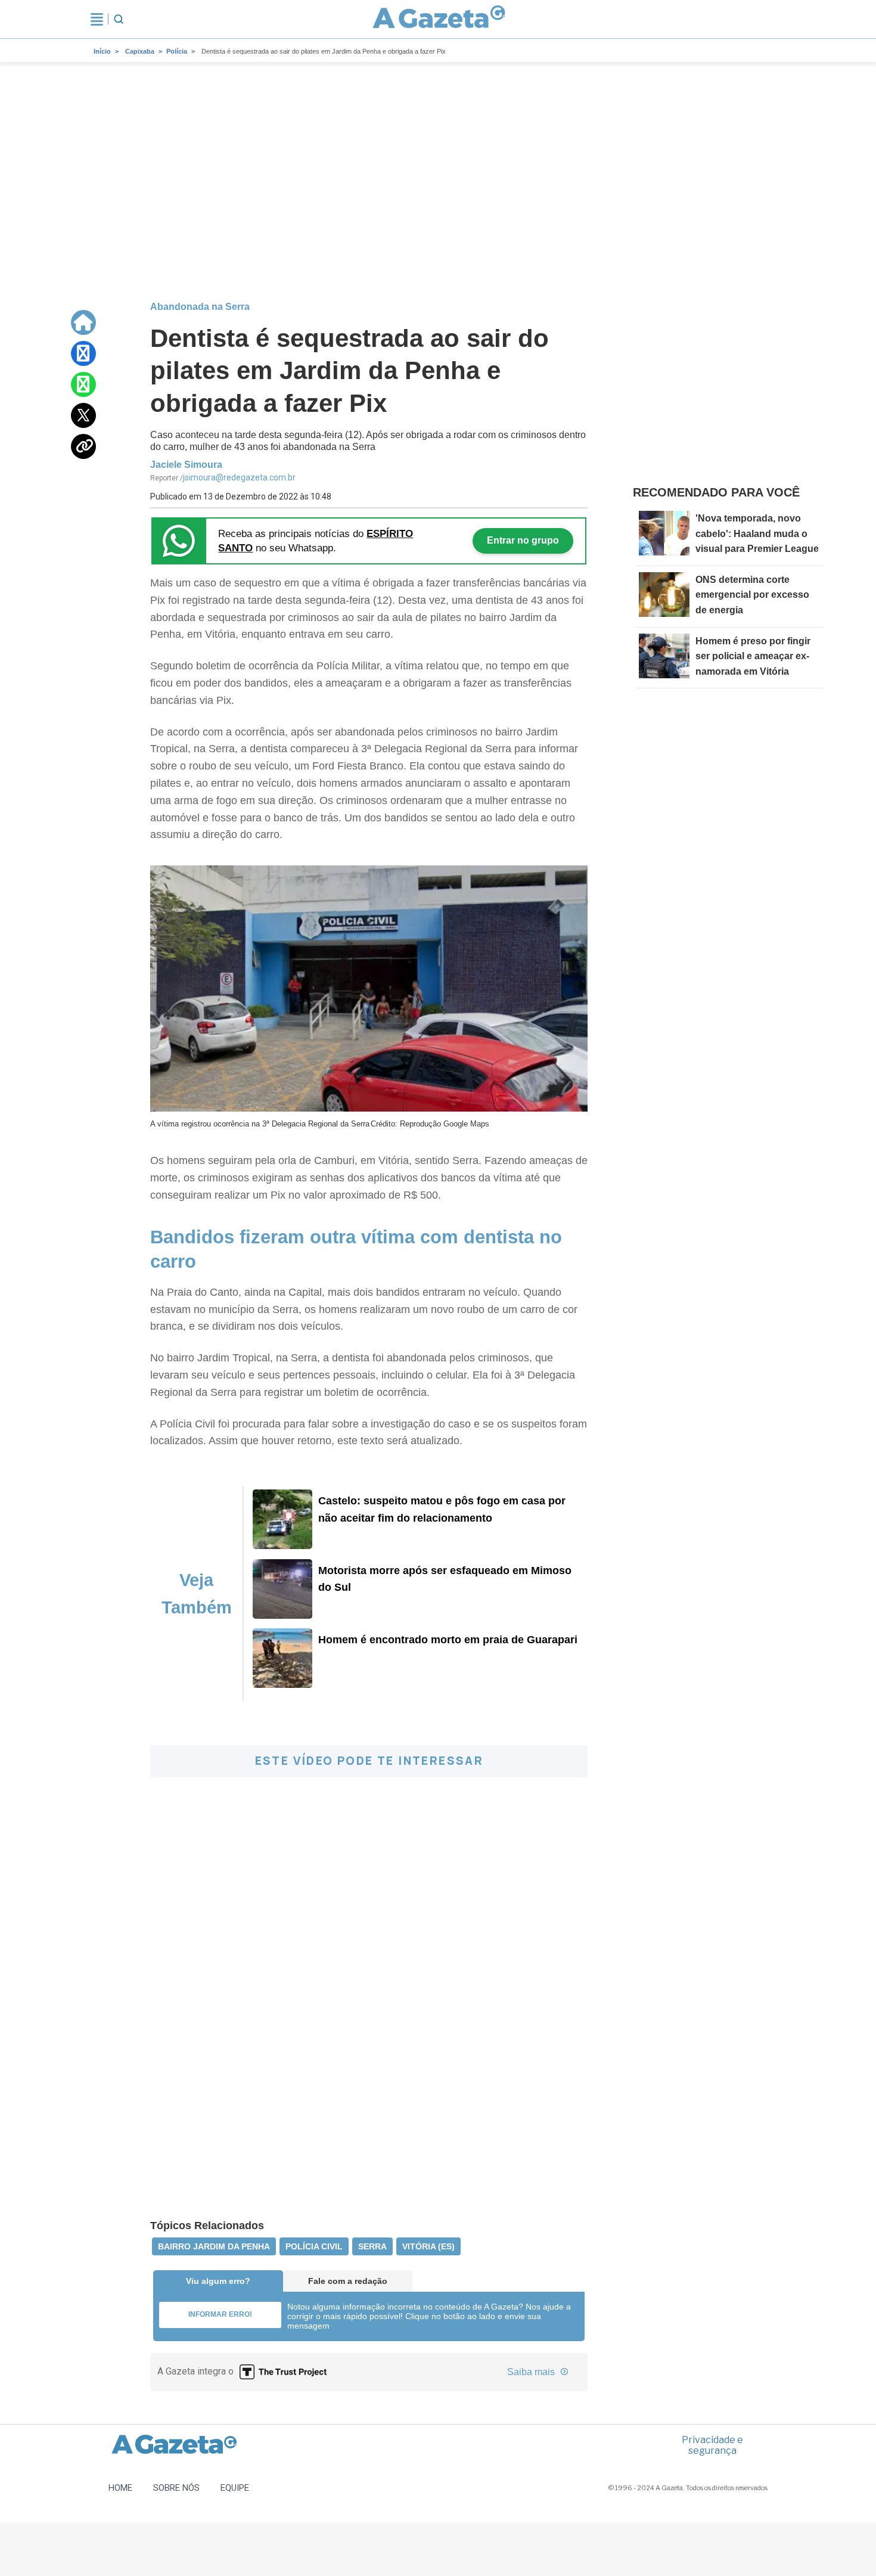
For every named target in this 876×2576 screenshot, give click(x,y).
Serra (372, 2246)
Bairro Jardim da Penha (214, 2246)
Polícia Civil (314, 2246)
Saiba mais (532, 2372)
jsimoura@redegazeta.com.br (239, 477)
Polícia (177, 51)
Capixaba (140, 51)
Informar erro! (220, 2314)
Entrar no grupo (523, 540)
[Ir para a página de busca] (119, 19)
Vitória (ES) (428, 2246)
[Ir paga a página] (83, 322)
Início (102, 51)
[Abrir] (97, 19)
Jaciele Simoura (186, 465)
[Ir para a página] (439, 19)
